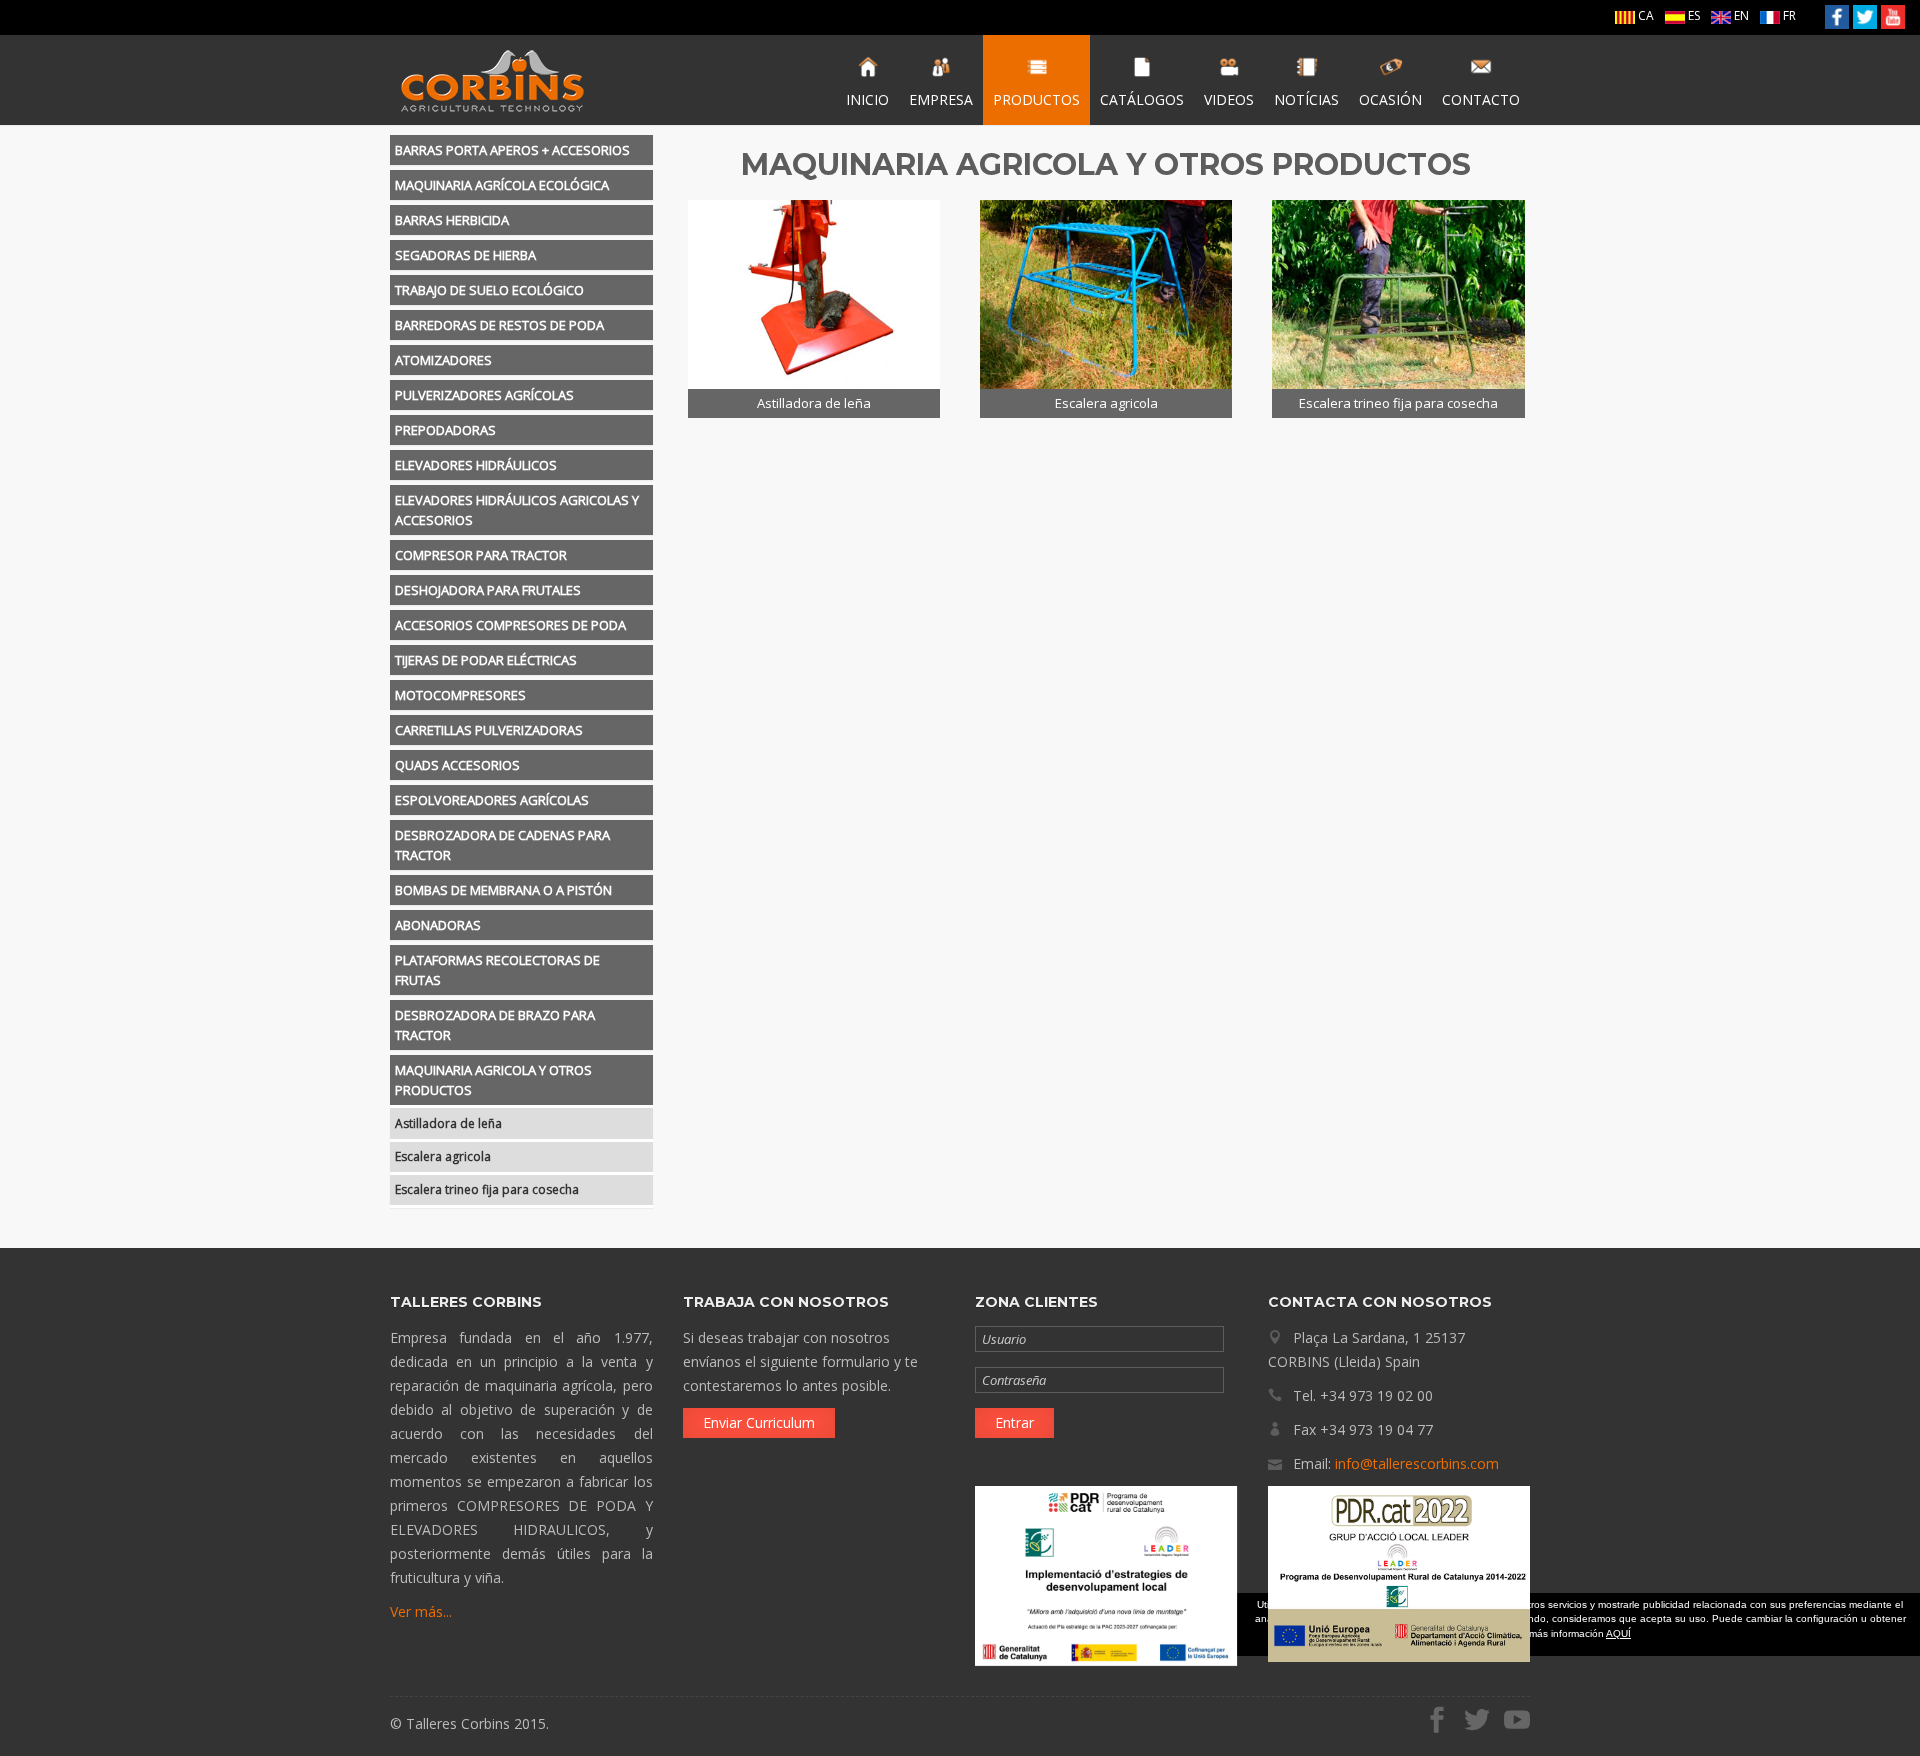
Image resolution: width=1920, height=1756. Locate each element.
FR (1788, 15)
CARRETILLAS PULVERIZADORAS (489, 730)
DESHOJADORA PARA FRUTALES (488, 590)
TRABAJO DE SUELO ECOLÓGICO (489, 290)
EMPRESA (941, 99)
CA (1644, 15)
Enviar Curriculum (759, 1422)
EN (1740, 15)
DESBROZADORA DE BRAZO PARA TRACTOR (495, 1025)
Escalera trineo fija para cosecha (487, 1189)
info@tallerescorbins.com (1417, 1463)
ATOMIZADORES (443, 360)
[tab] (521, 150)
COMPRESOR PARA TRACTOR (481, 555)
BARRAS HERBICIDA (452, 220)
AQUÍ (1618, 1633)
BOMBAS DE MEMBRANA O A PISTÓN (503, 890)
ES (1692, 15)
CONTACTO (1481, 99)
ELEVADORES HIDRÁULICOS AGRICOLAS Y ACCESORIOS (517, 510)
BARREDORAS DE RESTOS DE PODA (499, 325)
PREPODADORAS (445, 430)
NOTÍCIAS (1306, 99)
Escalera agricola (443, 1156)
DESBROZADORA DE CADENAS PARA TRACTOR (502, 845)
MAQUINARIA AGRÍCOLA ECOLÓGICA (502, 185)
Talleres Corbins (492, 80)
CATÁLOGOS (1142, 99)
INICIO (867, 99)
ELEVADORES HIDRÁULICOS (476, 465)
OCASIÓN (1390, 99)
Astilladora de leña (448, 1123)
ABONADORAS (438, 925)
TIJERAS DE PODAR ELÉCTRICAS (486, 660)
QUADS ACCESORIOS (457, 765)
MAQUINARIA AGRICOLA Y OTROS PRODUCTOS (493, 1080)
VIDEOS (1229, 99)
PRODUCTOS (1036, 99)
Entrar (1014, 1422)
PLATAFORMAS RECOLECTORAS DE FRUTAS (497, 970)
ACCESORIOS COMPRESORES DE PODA (510, 625)
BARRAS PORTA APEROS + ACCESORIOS (512, 150)
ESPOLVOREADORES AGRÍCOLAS (492, 800)
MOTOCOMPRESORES (460, 695)
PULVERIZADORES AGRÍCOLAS (484, 395)
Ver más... (421, 1611)
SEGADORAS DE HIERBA (465, 255)
